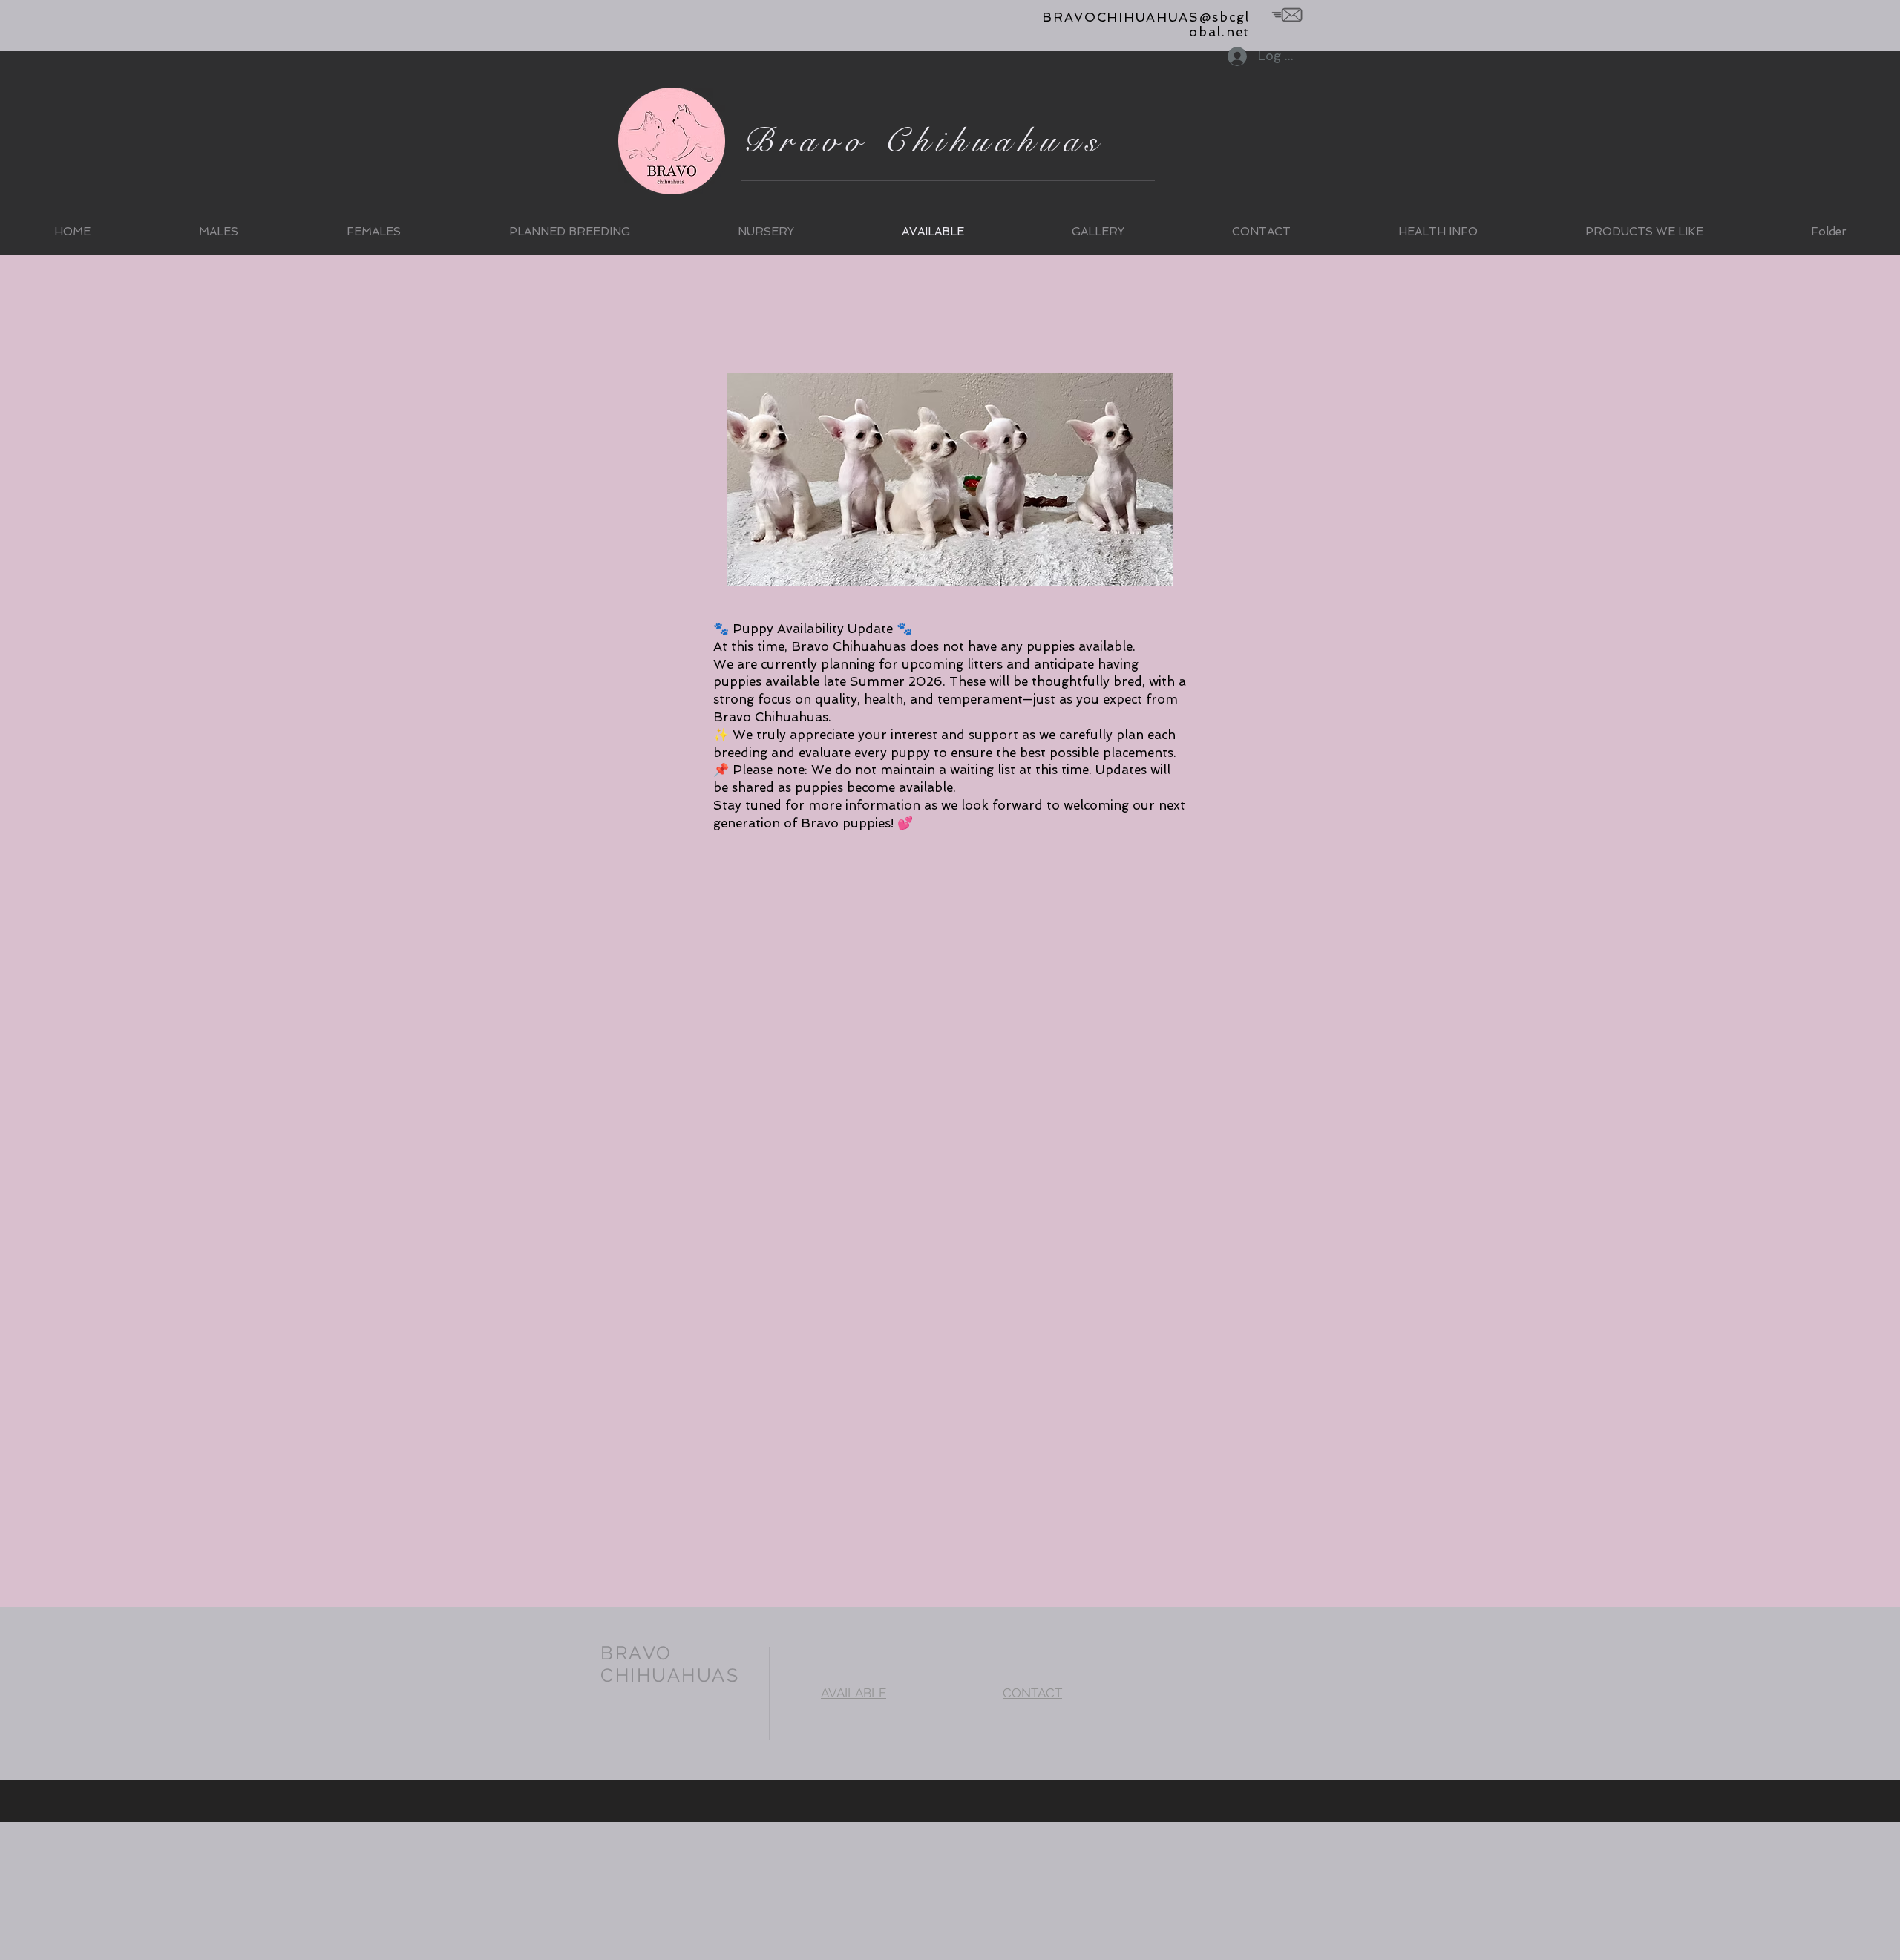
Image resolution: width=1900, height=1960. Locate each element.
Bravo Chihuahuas (924, 141)
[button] (219, 232)
